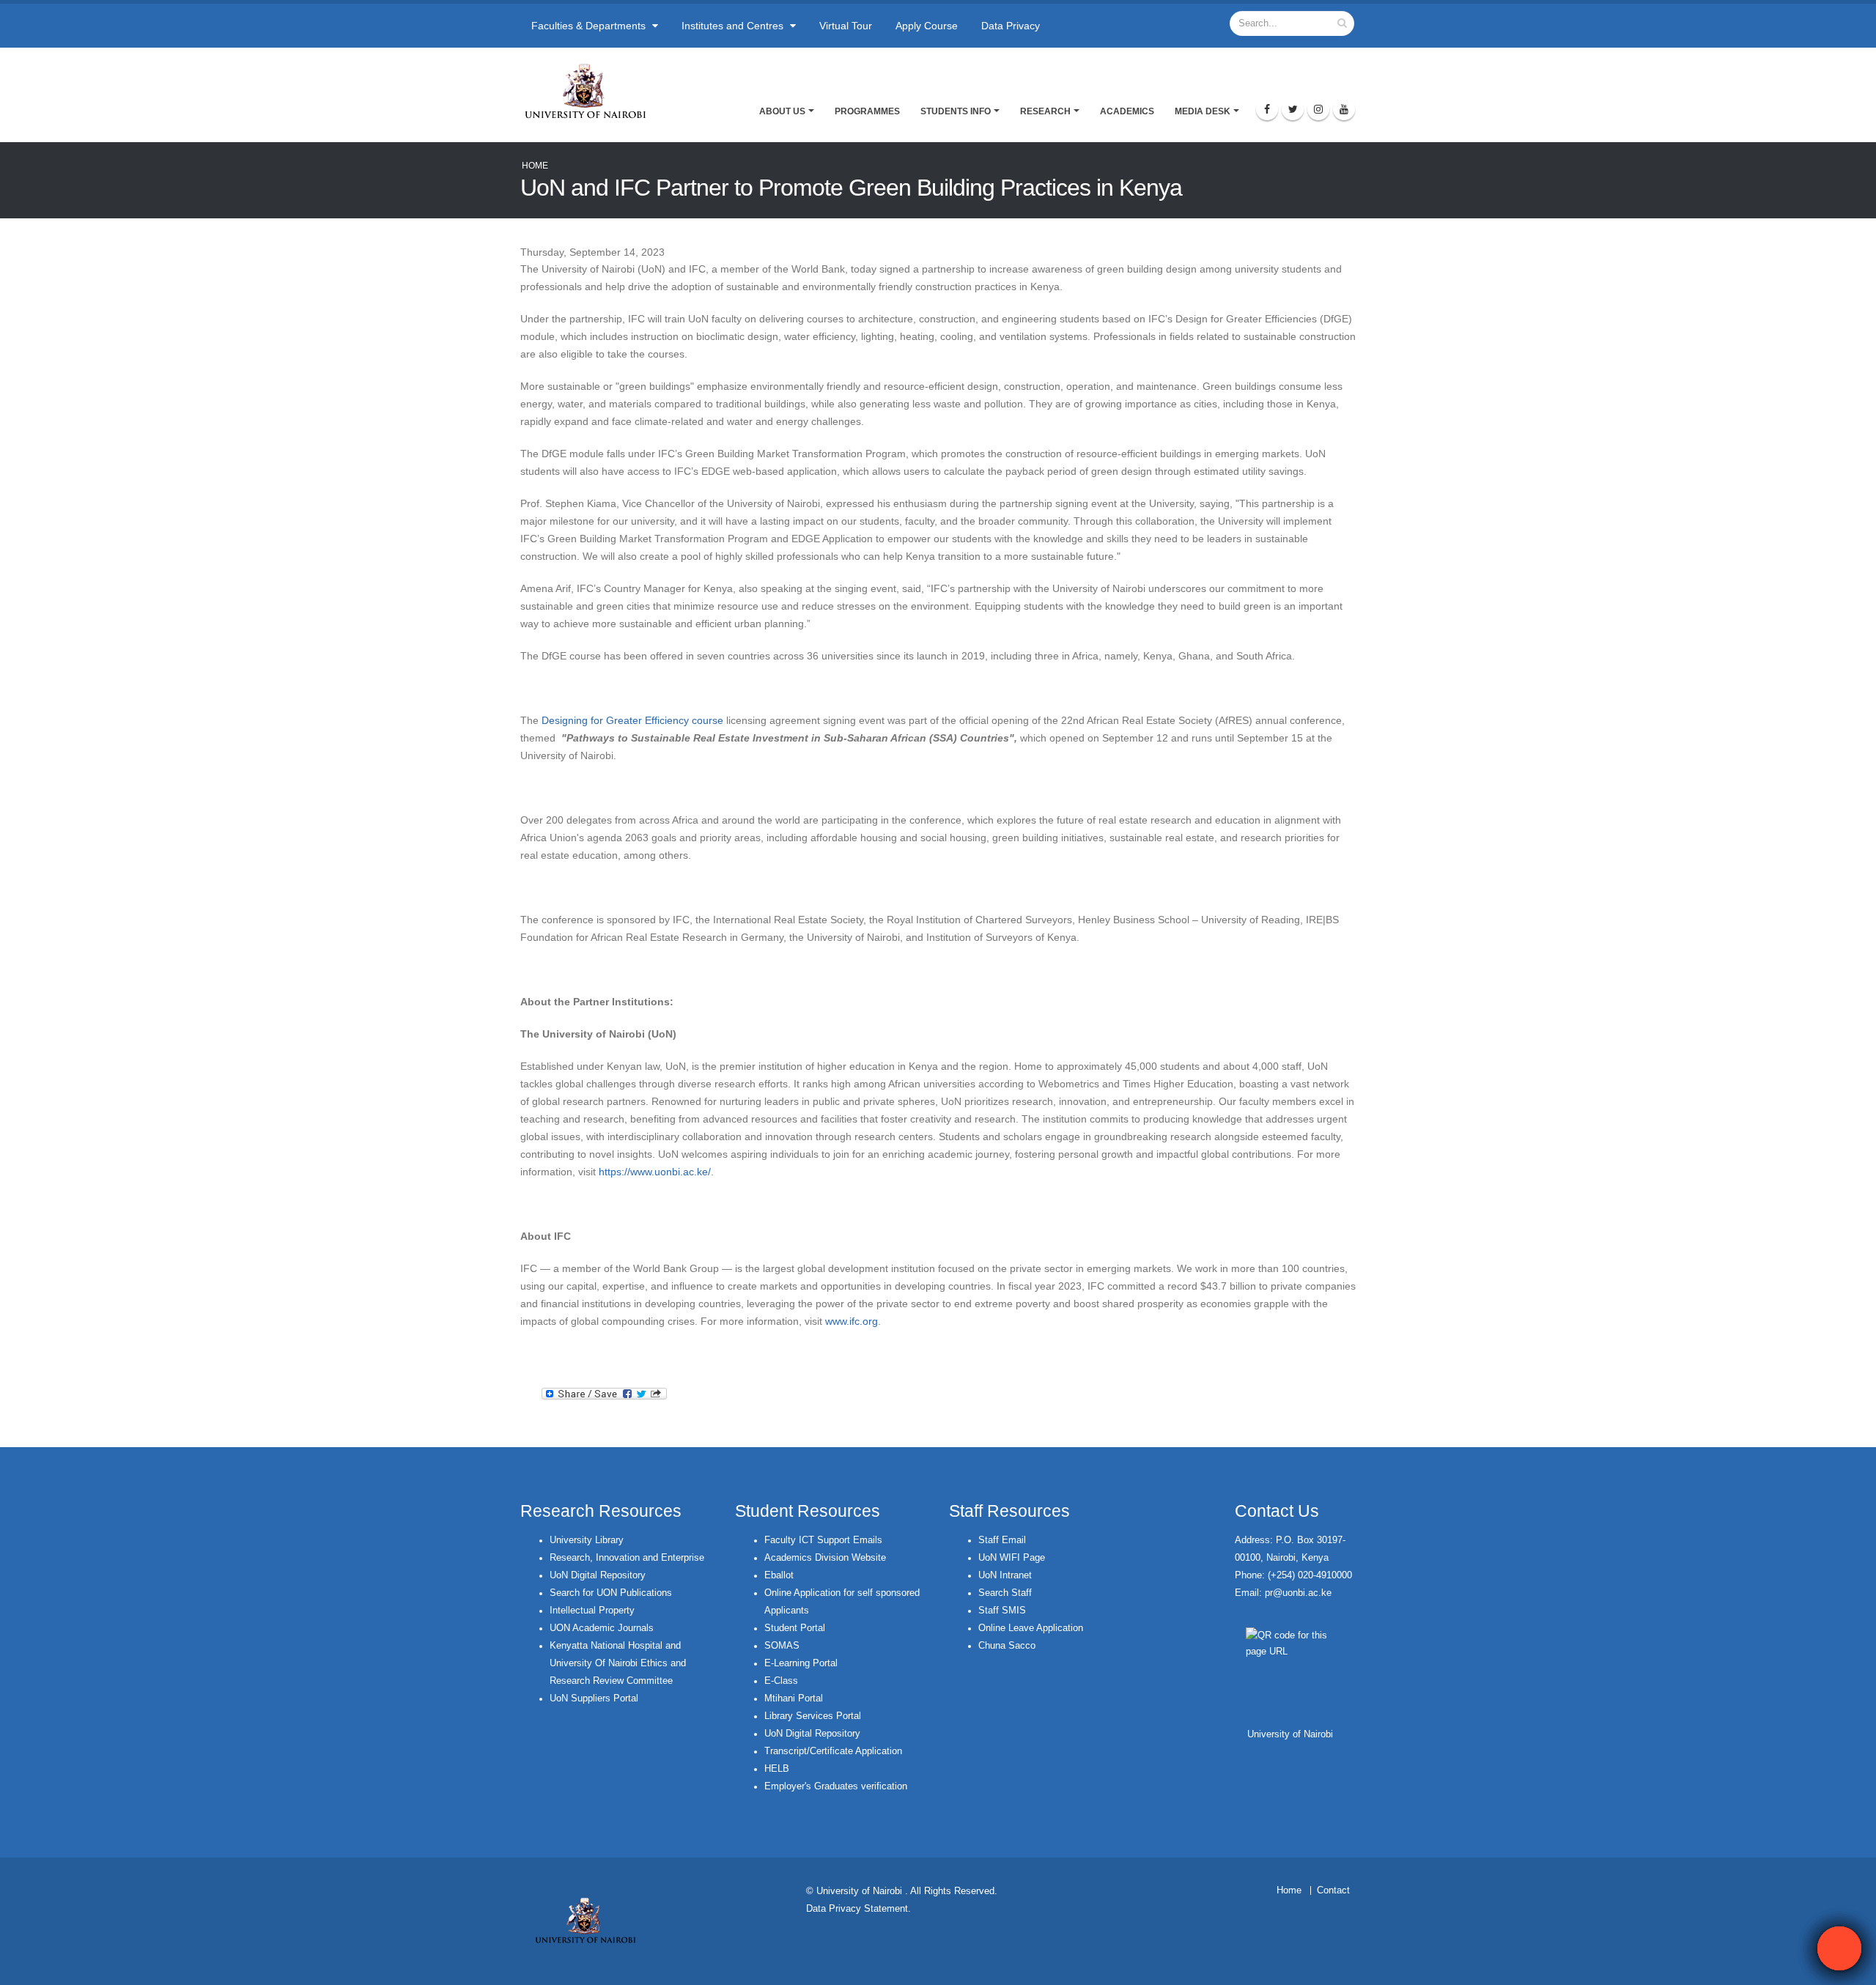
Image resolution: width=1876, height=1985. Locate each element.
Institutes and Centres (734, 26)
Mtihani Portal (794, 1698)
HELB (777, 1769)
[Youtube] (1344, 109)
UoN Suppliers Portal (594, 1698)
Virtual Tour (846, 26)
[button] (1839, 1948)
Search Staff (1005, 1593)
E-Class (781, 1681)
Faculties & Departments (590, 26)
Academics (1127, 111)
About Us (782, 111)
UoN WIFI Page (1012, 1558)
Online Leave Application (1031, 1628)
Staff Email (1002, 1540)
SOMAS (782, 1646)
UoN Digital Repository (598, 1575)
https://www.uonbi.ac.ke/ (655, 1172)
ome (1292, 1890)
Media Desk (1203, 111)
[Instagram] (1318, 109)
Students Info (956, 111)
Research (1045, 111)
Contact (1333, 1890)
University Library (587, 1540)
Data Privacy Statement (857, 1909)
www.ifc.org (852, 1321)
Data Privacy (1011, 26)
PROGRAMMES (867, 111)
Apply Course (927, 26)
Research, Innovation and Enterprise (627, 1558)
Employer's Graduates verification (836, 1786)
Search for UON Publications (611, 1593)
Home (535, 166)
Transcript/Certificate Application (833, 1751)
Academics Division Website (825, 1558)
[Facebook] (1267, 109)
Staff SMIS (1002, 1611)
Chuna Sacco (1007, 1646)
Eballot (779, 1575)
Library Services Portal (813, 1716)
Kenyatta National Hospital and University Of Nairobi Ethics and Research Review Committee (618, 1663)
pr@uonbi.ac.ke (1298, 1593)
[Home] (592, 91)
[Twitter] (1293, 109)
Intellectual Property (592, 1611)
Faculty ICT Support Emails (823, 1540)
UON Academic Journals (602, 1628)
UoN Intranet (1005, 1575)
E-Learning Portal (801, 1663)
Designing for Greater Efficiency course (632, 720)
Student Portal (795, 1628)
